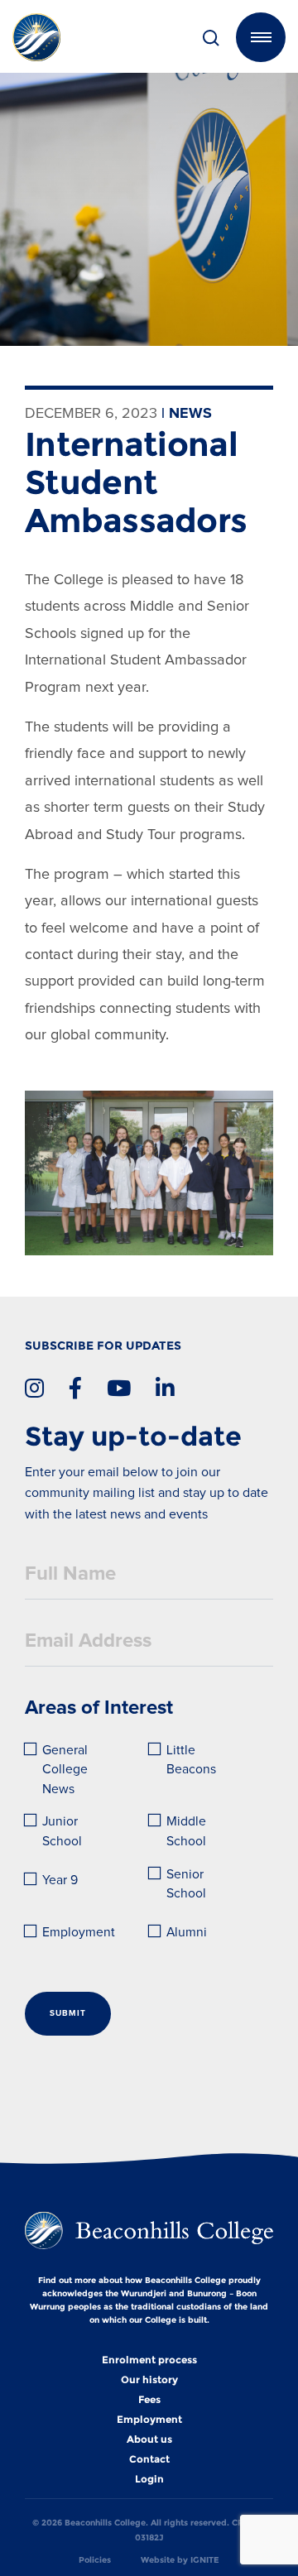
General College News (67, 1770)
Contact (149, 2459)
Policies (95, 2560)
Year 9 (60, 1880)
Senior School (187, 1885)
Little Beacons (191, 1761)
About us (149, 2439)
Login (149, 2479)
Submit (68, 2013)
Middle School (188, 1832)
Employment (79, 1933)
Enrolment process (149, 2360)
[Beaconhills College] (58, 37)
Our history (149, 2380)
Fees (149, 2400)
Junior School (62, 1832)
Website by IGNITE (180, 2560)
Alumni (187, 1933)
